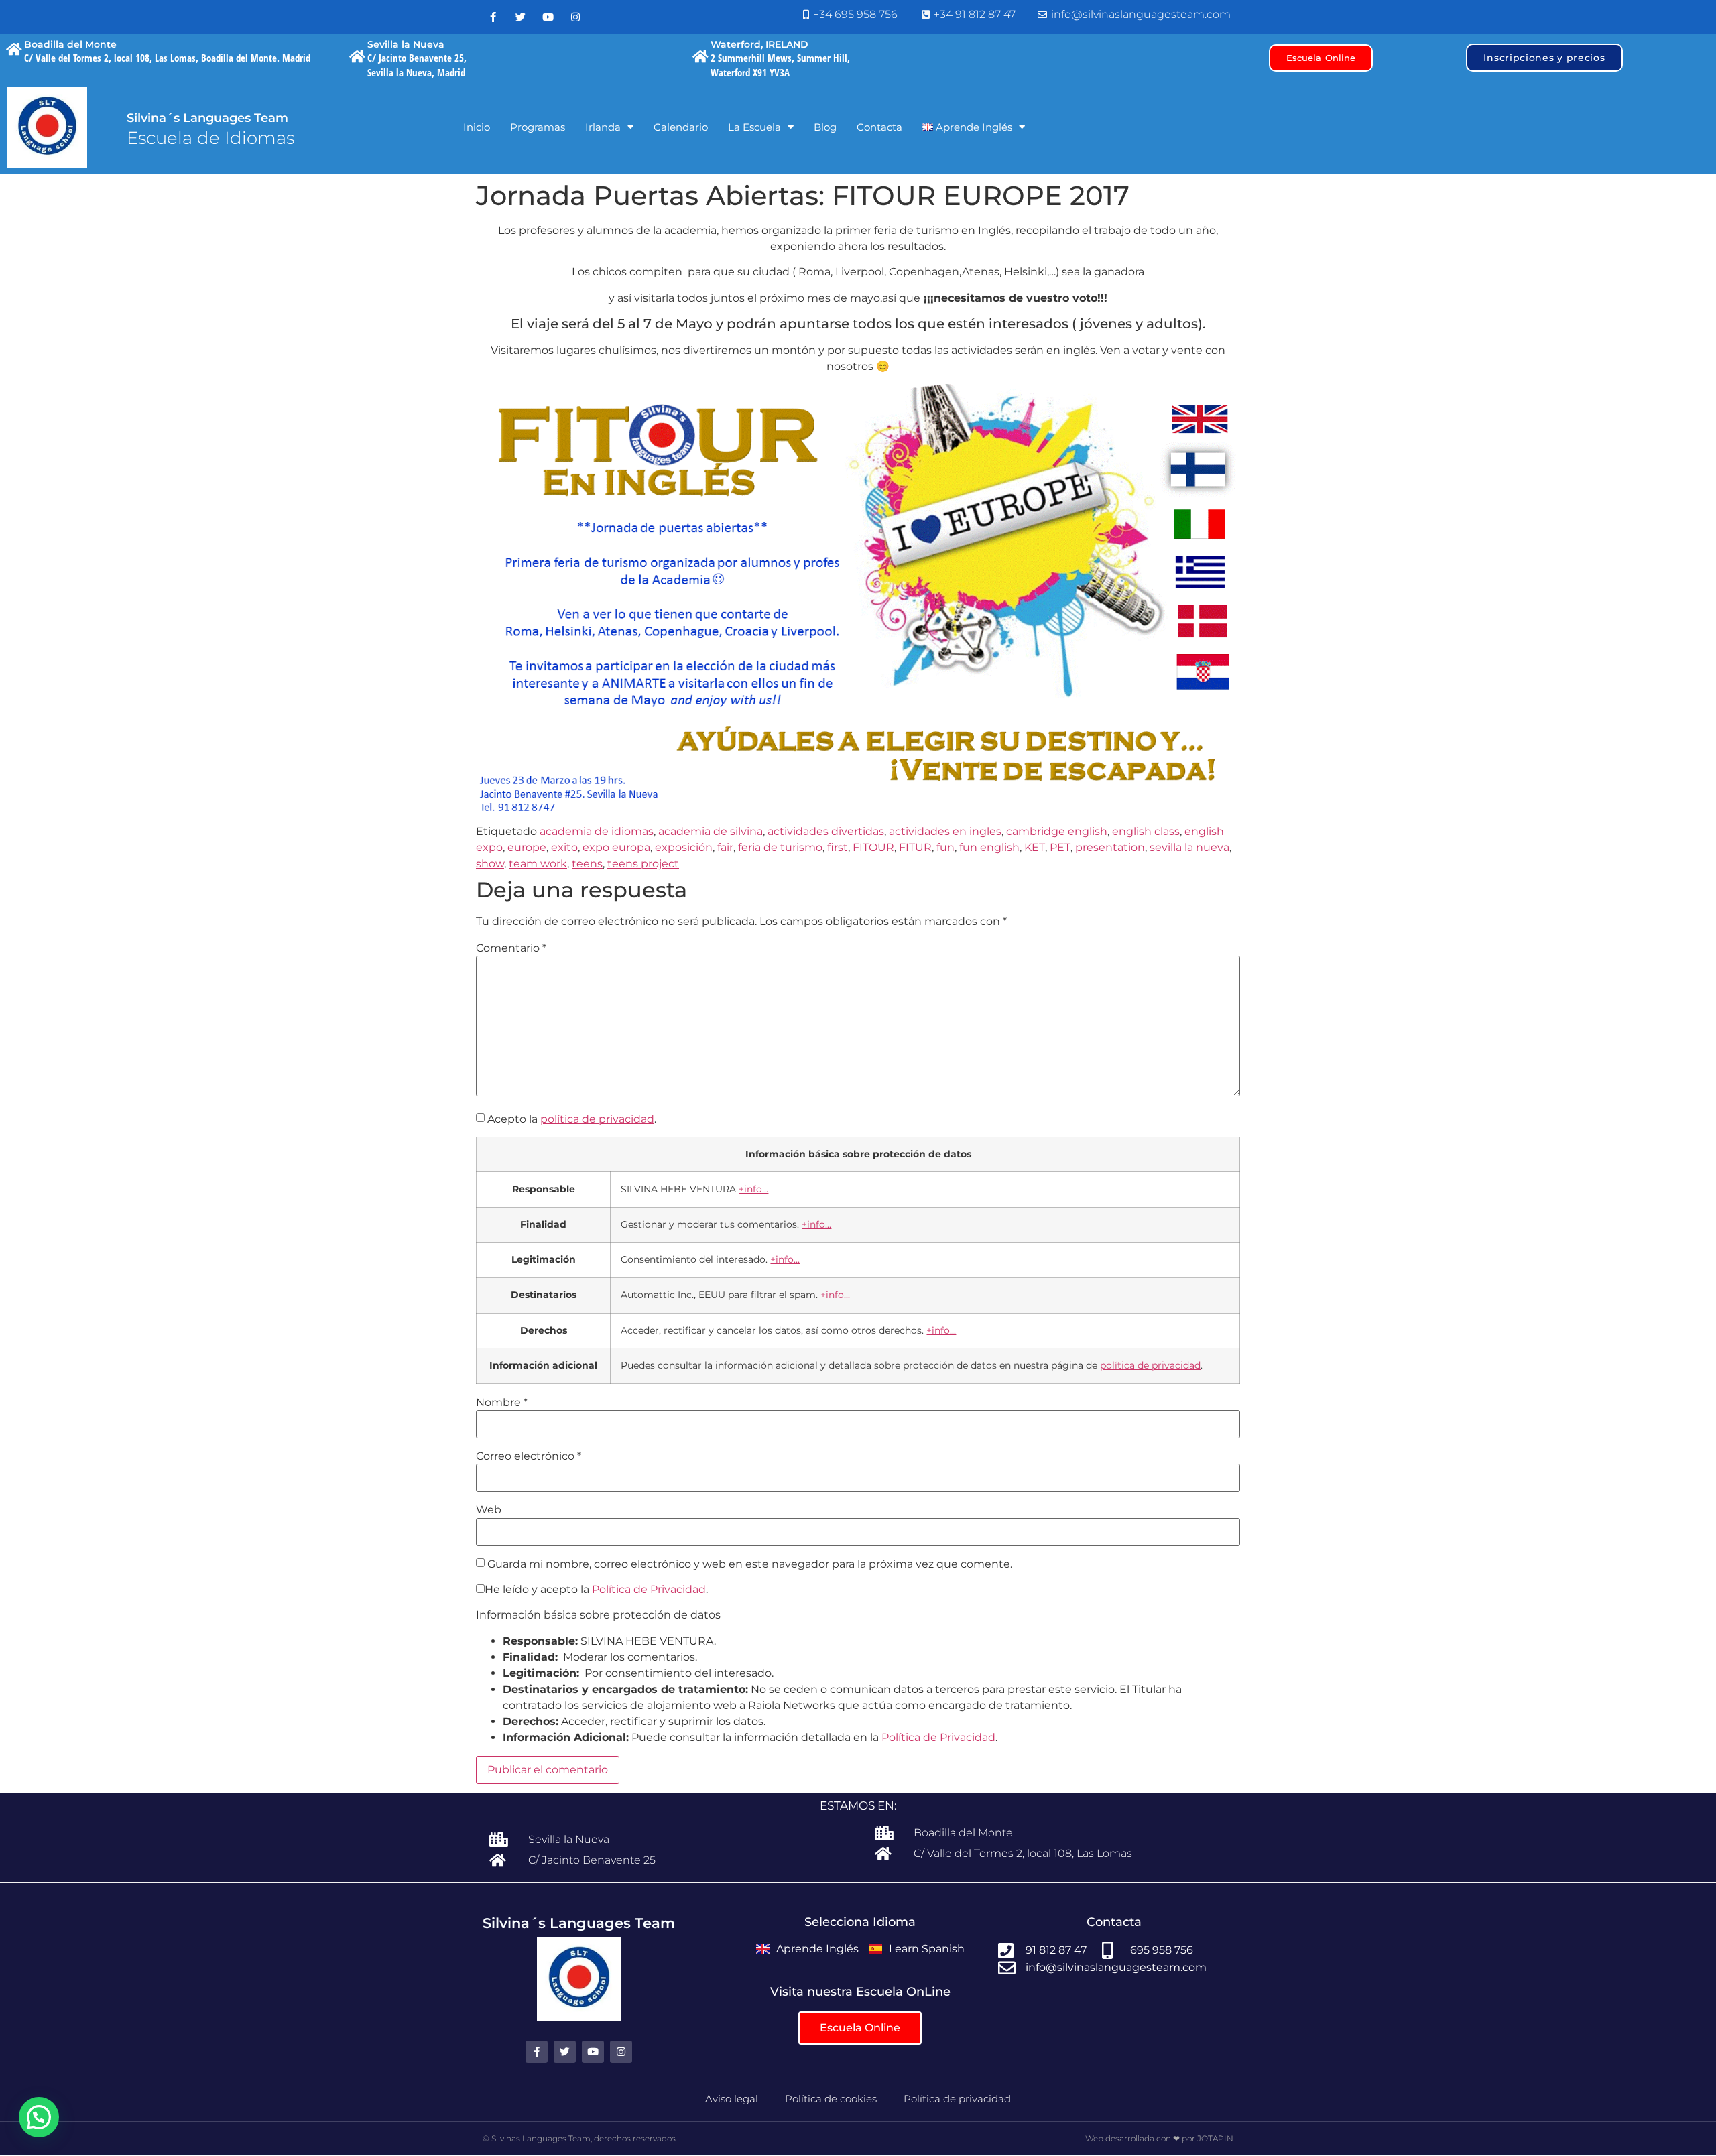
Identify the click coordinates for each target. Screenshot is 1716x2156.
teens (587, 864)
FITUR (915, 847)
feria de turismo (780, 847)
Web (489, 1510)
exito (564, 847)
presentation (1110, 847)
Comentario (511, 948)
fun (945, 847)
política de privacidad (597, 1119)
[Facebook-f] (493, 17)
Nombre (502, 1403)
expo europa (616, 847)
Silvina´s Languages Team (207, 118)
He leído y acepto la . (596, 1590)
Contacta (879, 127)
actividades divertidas (826, 831)
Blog (825, 127)
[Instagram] (575, 17)
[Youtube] (548, 17)
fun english (989, 847)
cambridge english (1057, 831)
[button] (39, 2117)
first (838, 847)
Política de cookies (831, 2099)
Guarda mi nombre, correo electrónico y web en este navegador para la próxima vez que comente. (750, 1564)
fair (725, 847)
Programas (538, 127)
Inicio (477, 127)
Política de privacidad (957, 2099)
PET (1060, 847)
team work (538, 864)
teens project (643, 864)
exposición (684, 847)
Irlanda (603, 127)
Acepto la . (572, 1119)
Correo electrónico (529, 1456)
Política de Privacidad (649, 1589)
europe (527, 847)
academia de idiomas (597, 831)
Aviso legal (732, 2099)
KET (1035, 847)
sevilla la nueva (1189, 847)
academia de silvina (711, 831)
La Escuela (754, 127)
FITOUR (873, 847)
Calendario (681, 127)
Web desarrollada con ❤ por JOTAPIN (1159, 2138)
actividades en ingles (945, 831)
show (490, 864)
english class (1146, 831)
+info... (753, 1189)
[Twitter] (520, 17)
